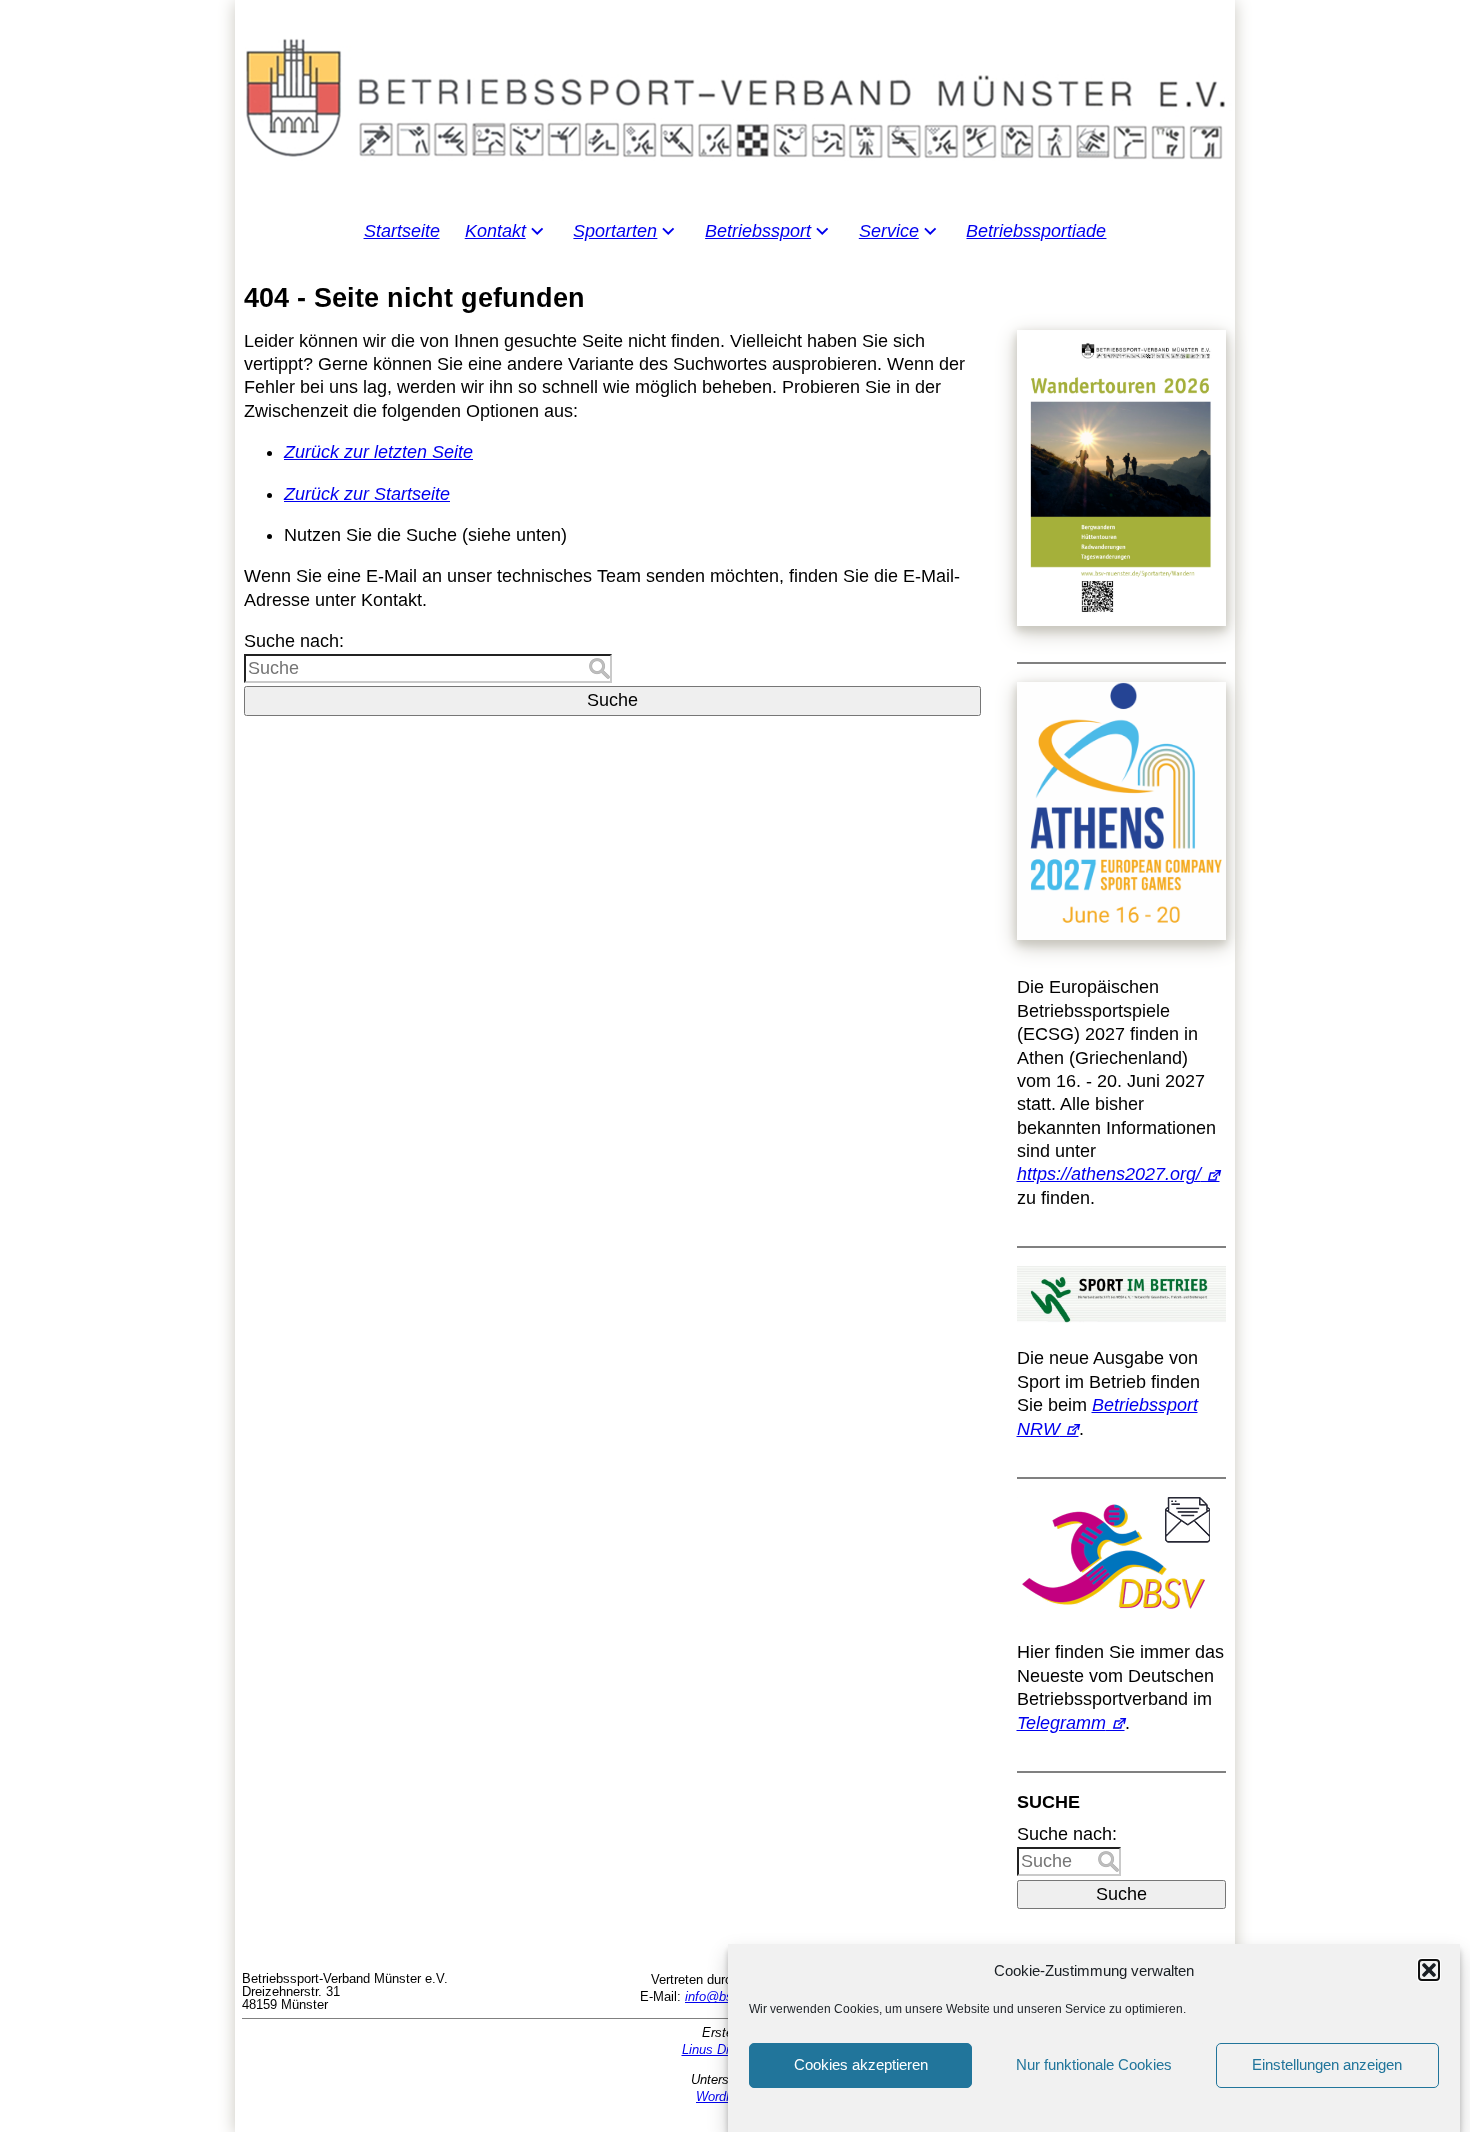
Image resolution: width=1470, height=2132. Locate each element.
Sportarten (615, 231)
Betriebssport (758, 231)
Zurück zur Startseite (367, 494)
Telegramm (1061, 1723)
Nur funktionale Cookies (1094, 2065)
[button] (1429, 1970)
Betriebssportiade (1036, 231)
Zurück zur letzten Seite (378, 452)
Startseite (402, 231)
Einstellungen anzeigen (1327, 2065)
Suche (612, 700)
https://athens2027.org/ (1109, 1174)
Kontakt (495, 231)
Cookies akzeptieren (861, 2065)
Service (889, 231)
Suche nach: (294, 641)
